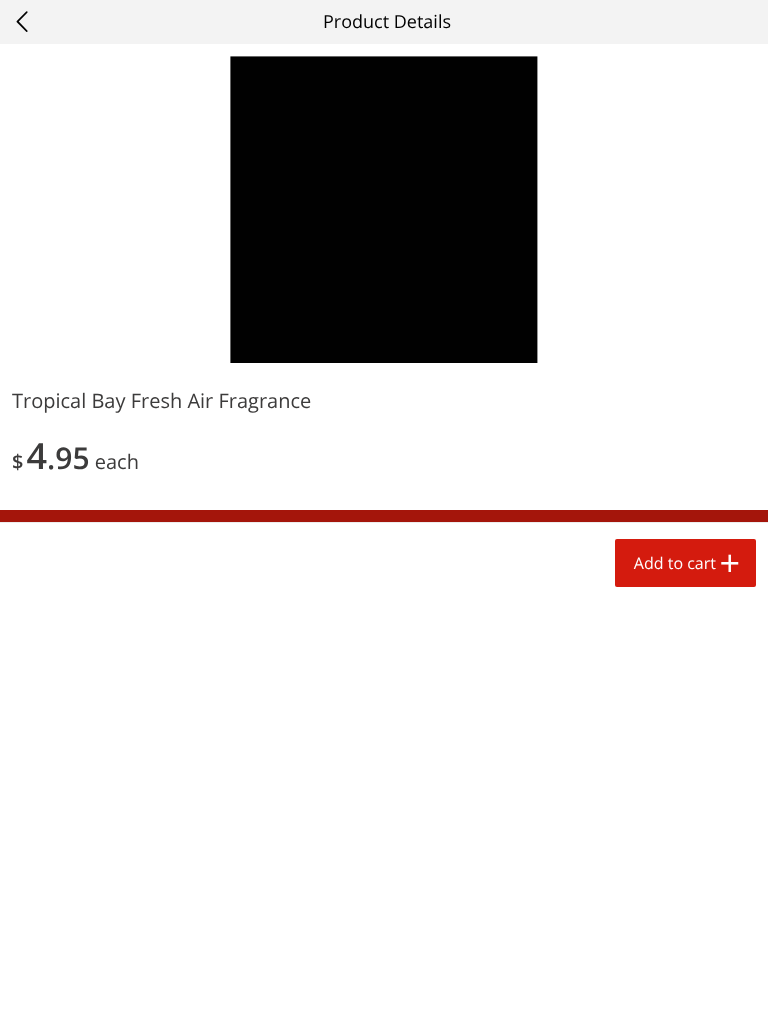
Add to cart (675, 563)
